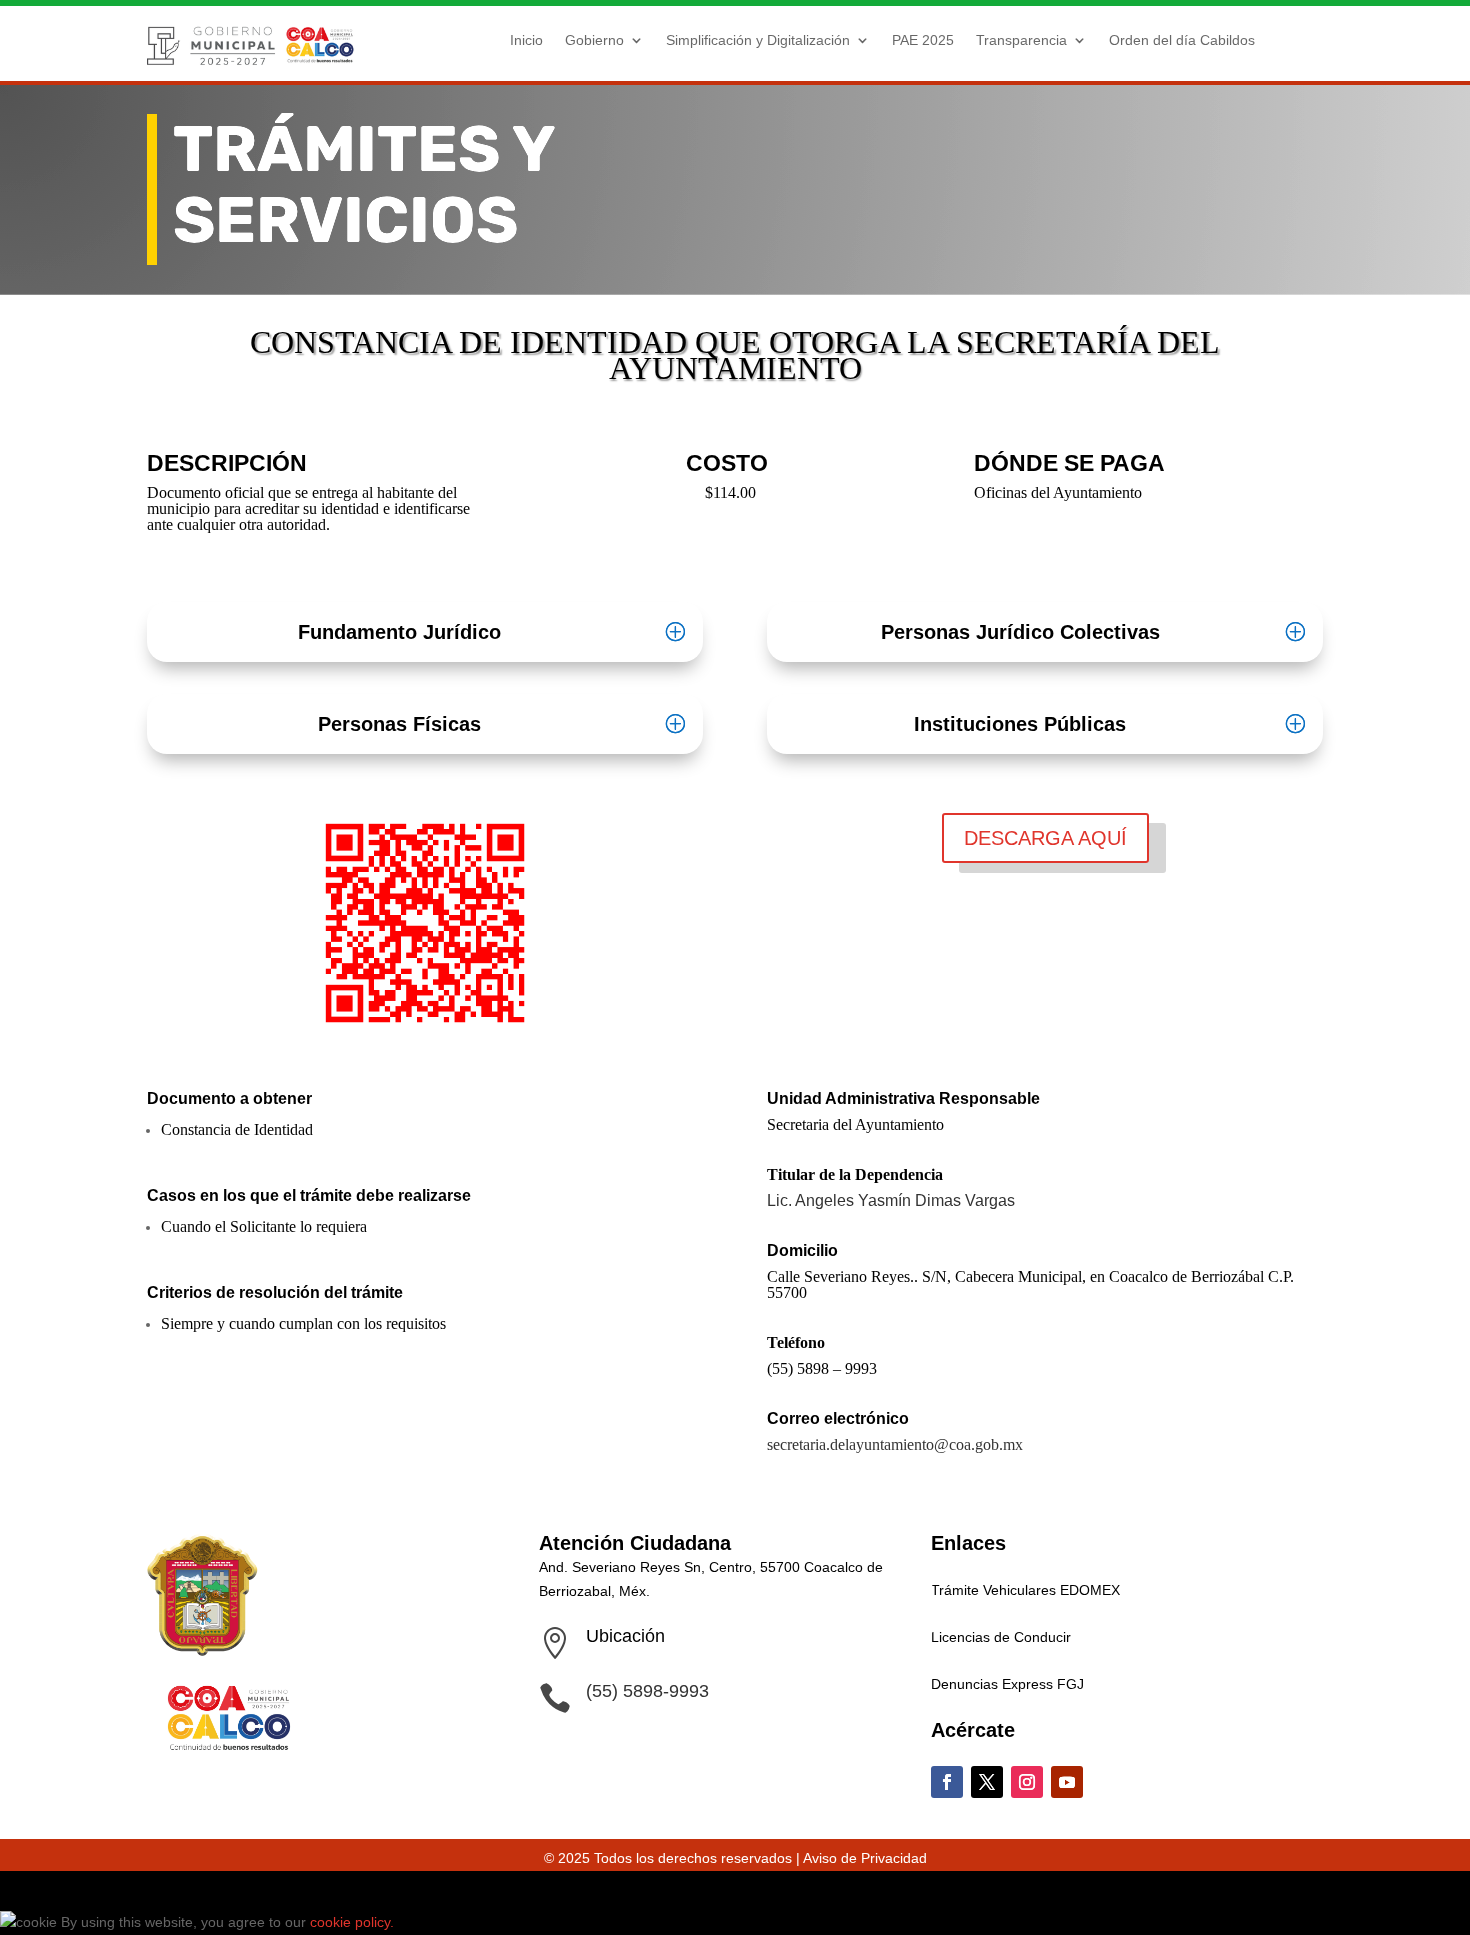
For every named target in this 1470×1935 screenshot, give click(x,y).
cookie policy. (354, 1922)
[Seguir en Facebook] (947, 1782)
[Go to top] (12, 1890)
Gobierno (594, 40)
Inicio (526, 40)
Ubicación (625, 1636)
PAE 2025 (923, 40)
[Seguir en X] (987, 1782)
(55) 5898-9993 (647, 1691)
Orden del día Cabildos (1182, 40)
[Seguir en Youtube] (1067, 1782)
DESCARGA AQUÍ (1045, 838)
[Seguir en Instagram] (1027, 1782)
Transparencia (1021, 40)
